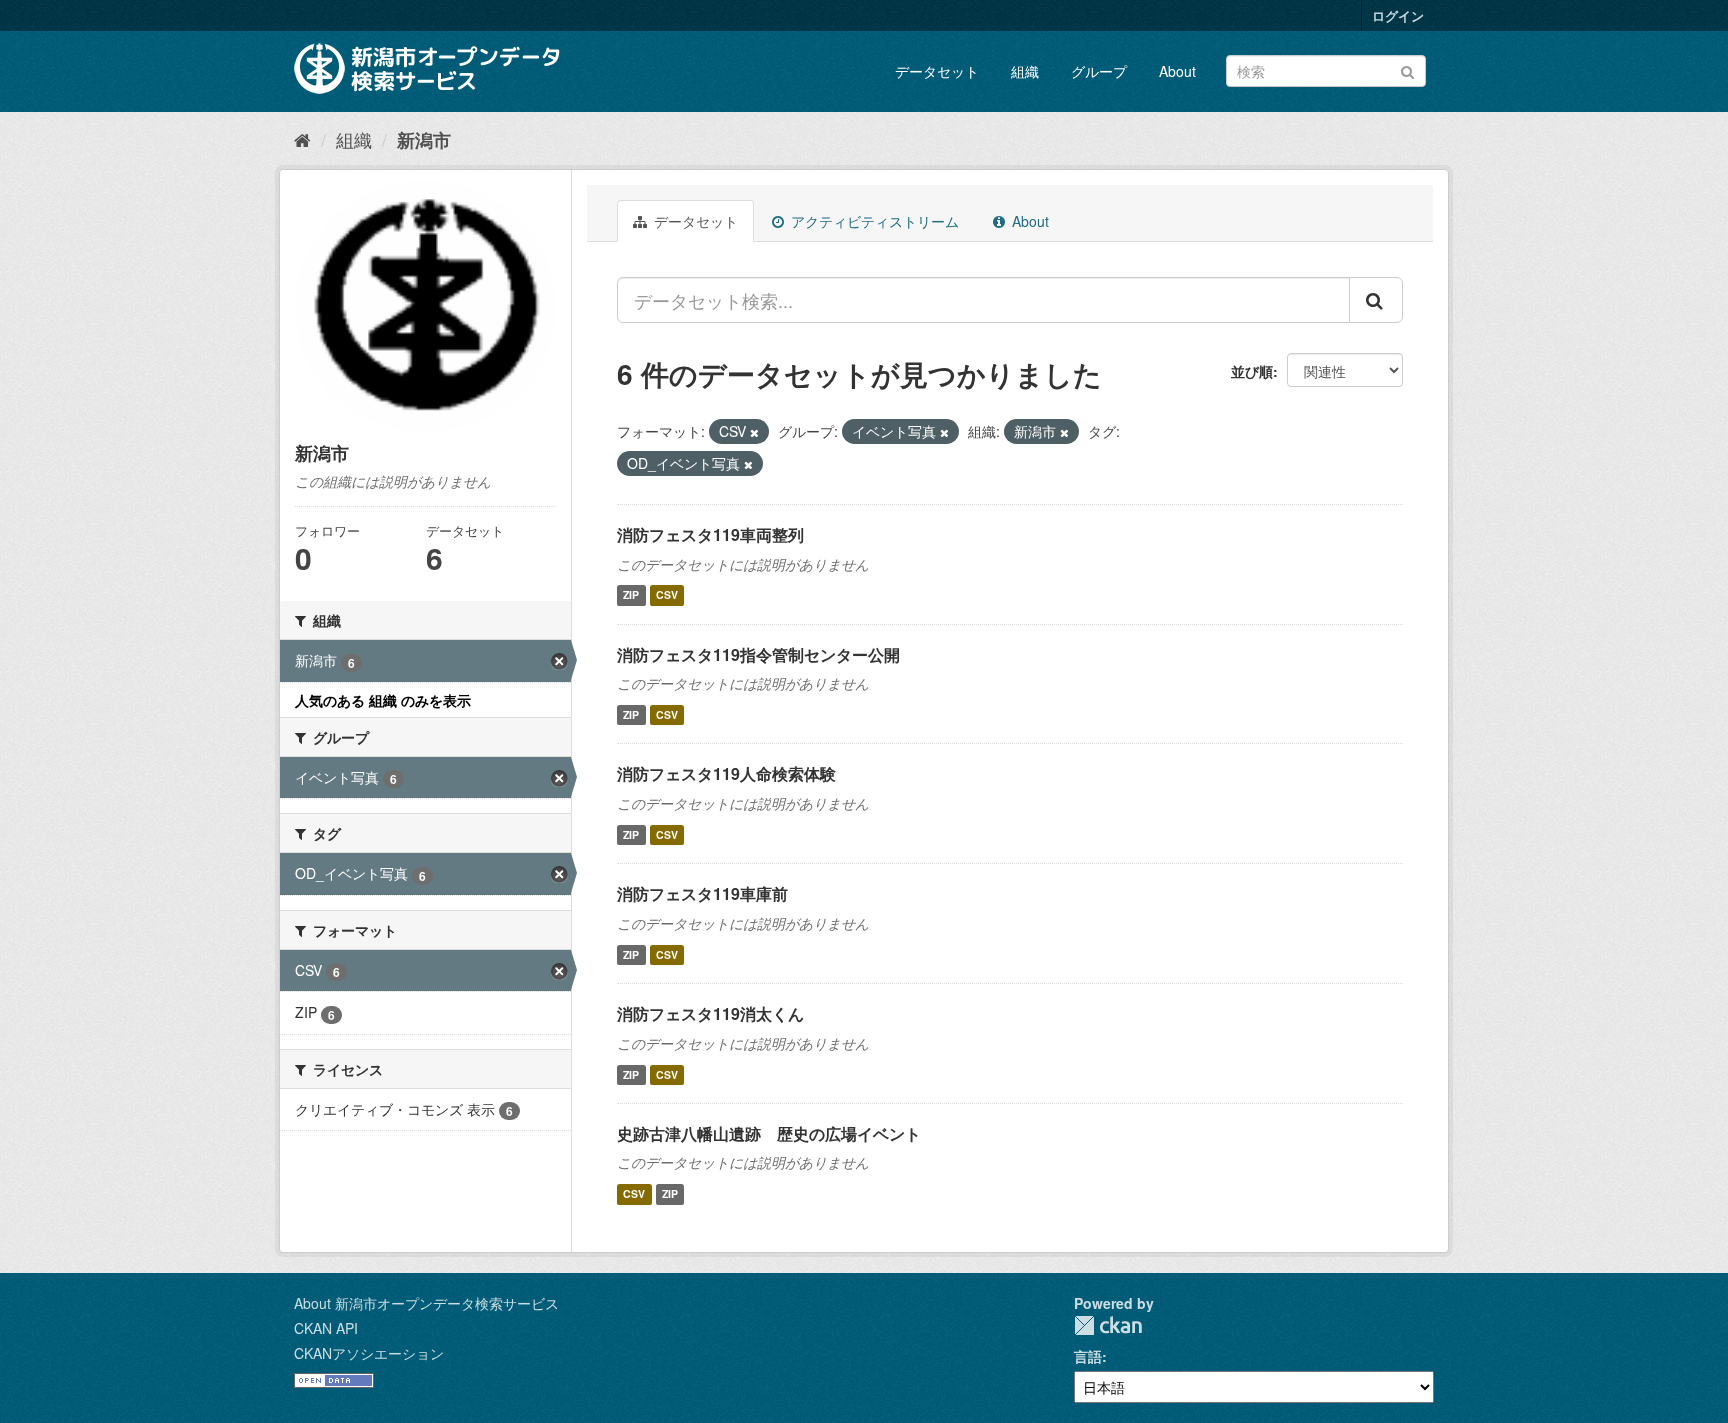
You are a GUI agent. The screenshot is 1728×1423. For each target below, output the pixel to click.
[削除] (754, 432)
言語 (1088, 1356)
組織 (1025, 71)
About (1177, 71)
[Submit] (1407, 69)
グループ (1099, 71)
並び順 (1252, 371)
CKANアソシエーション (369, 1353)
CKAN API (326, 1328)
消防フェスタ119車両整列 (710, 534)
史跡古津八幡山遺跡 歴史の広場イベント (769, 1133)
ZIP (631, 595)
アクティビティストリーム (873, 221)
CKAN (1108, 1325)
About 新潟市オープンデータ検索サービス (426, 1303)
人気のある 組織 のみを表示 (383, 700)
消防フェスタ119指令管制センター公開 (758, 654)
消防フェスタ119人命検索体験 (726, 773)
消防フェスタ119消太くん (710, 1013)
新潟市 (424, 140)
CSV (667, 595)
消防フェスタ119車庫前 (702, 893)
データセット (937, 71)
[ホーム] (302, 139)
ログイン (1398, 15)
